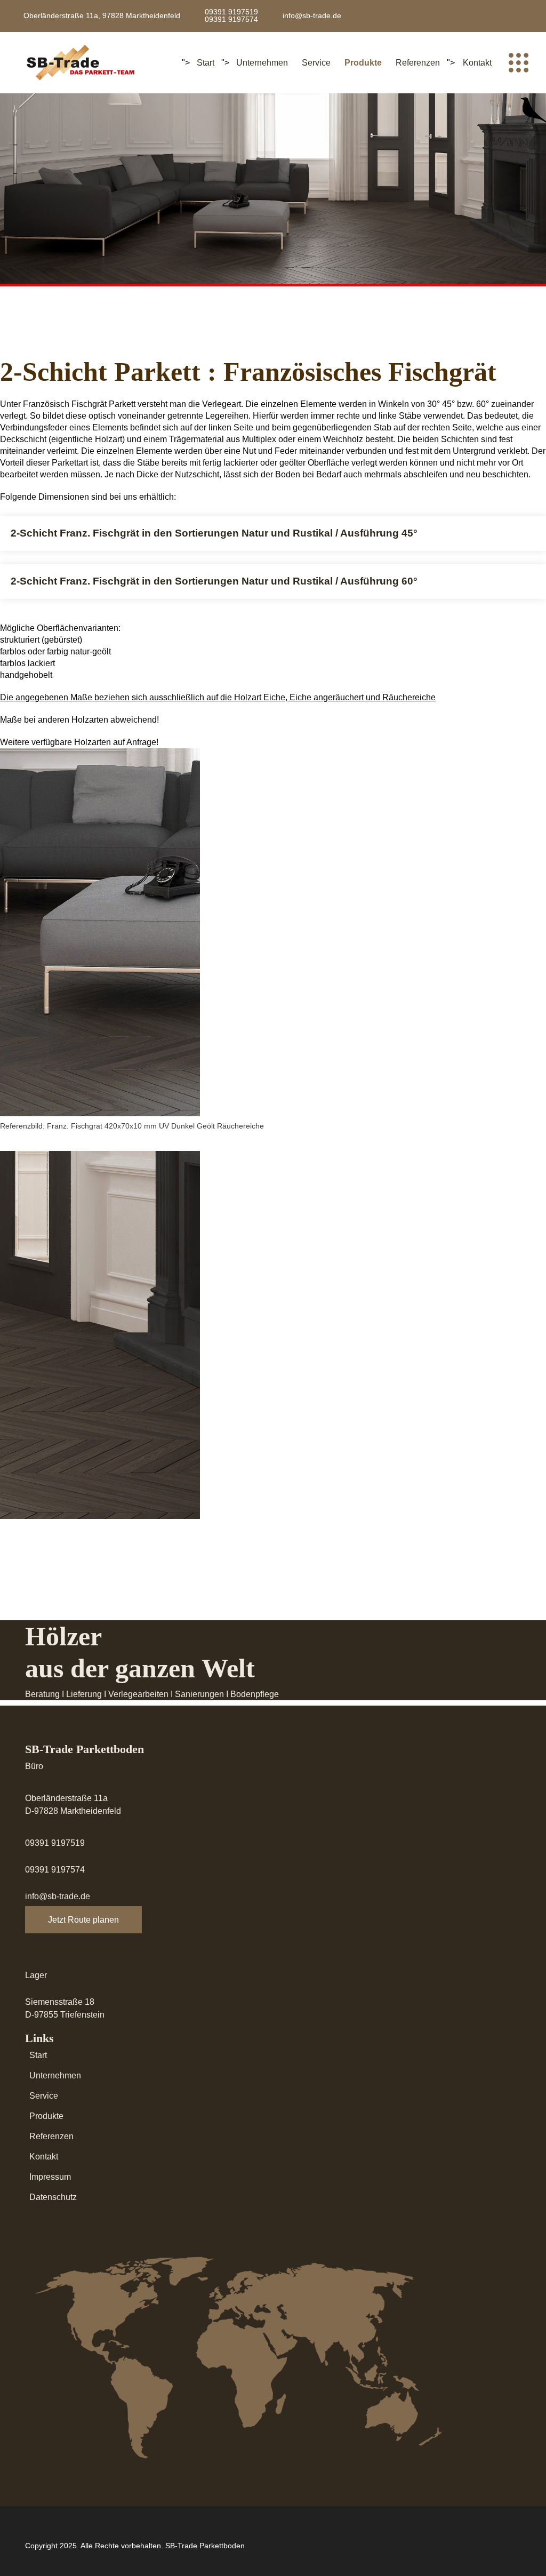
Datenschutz (53, 2197)
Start (206, 63)
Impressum (50, 2177)
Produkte (363, 63)
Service (316, 63)
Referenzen (418, 63)
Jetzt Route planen (83, 1920)
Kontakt (477, 63)
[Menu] (518, 63)
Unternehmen (262, 63)
